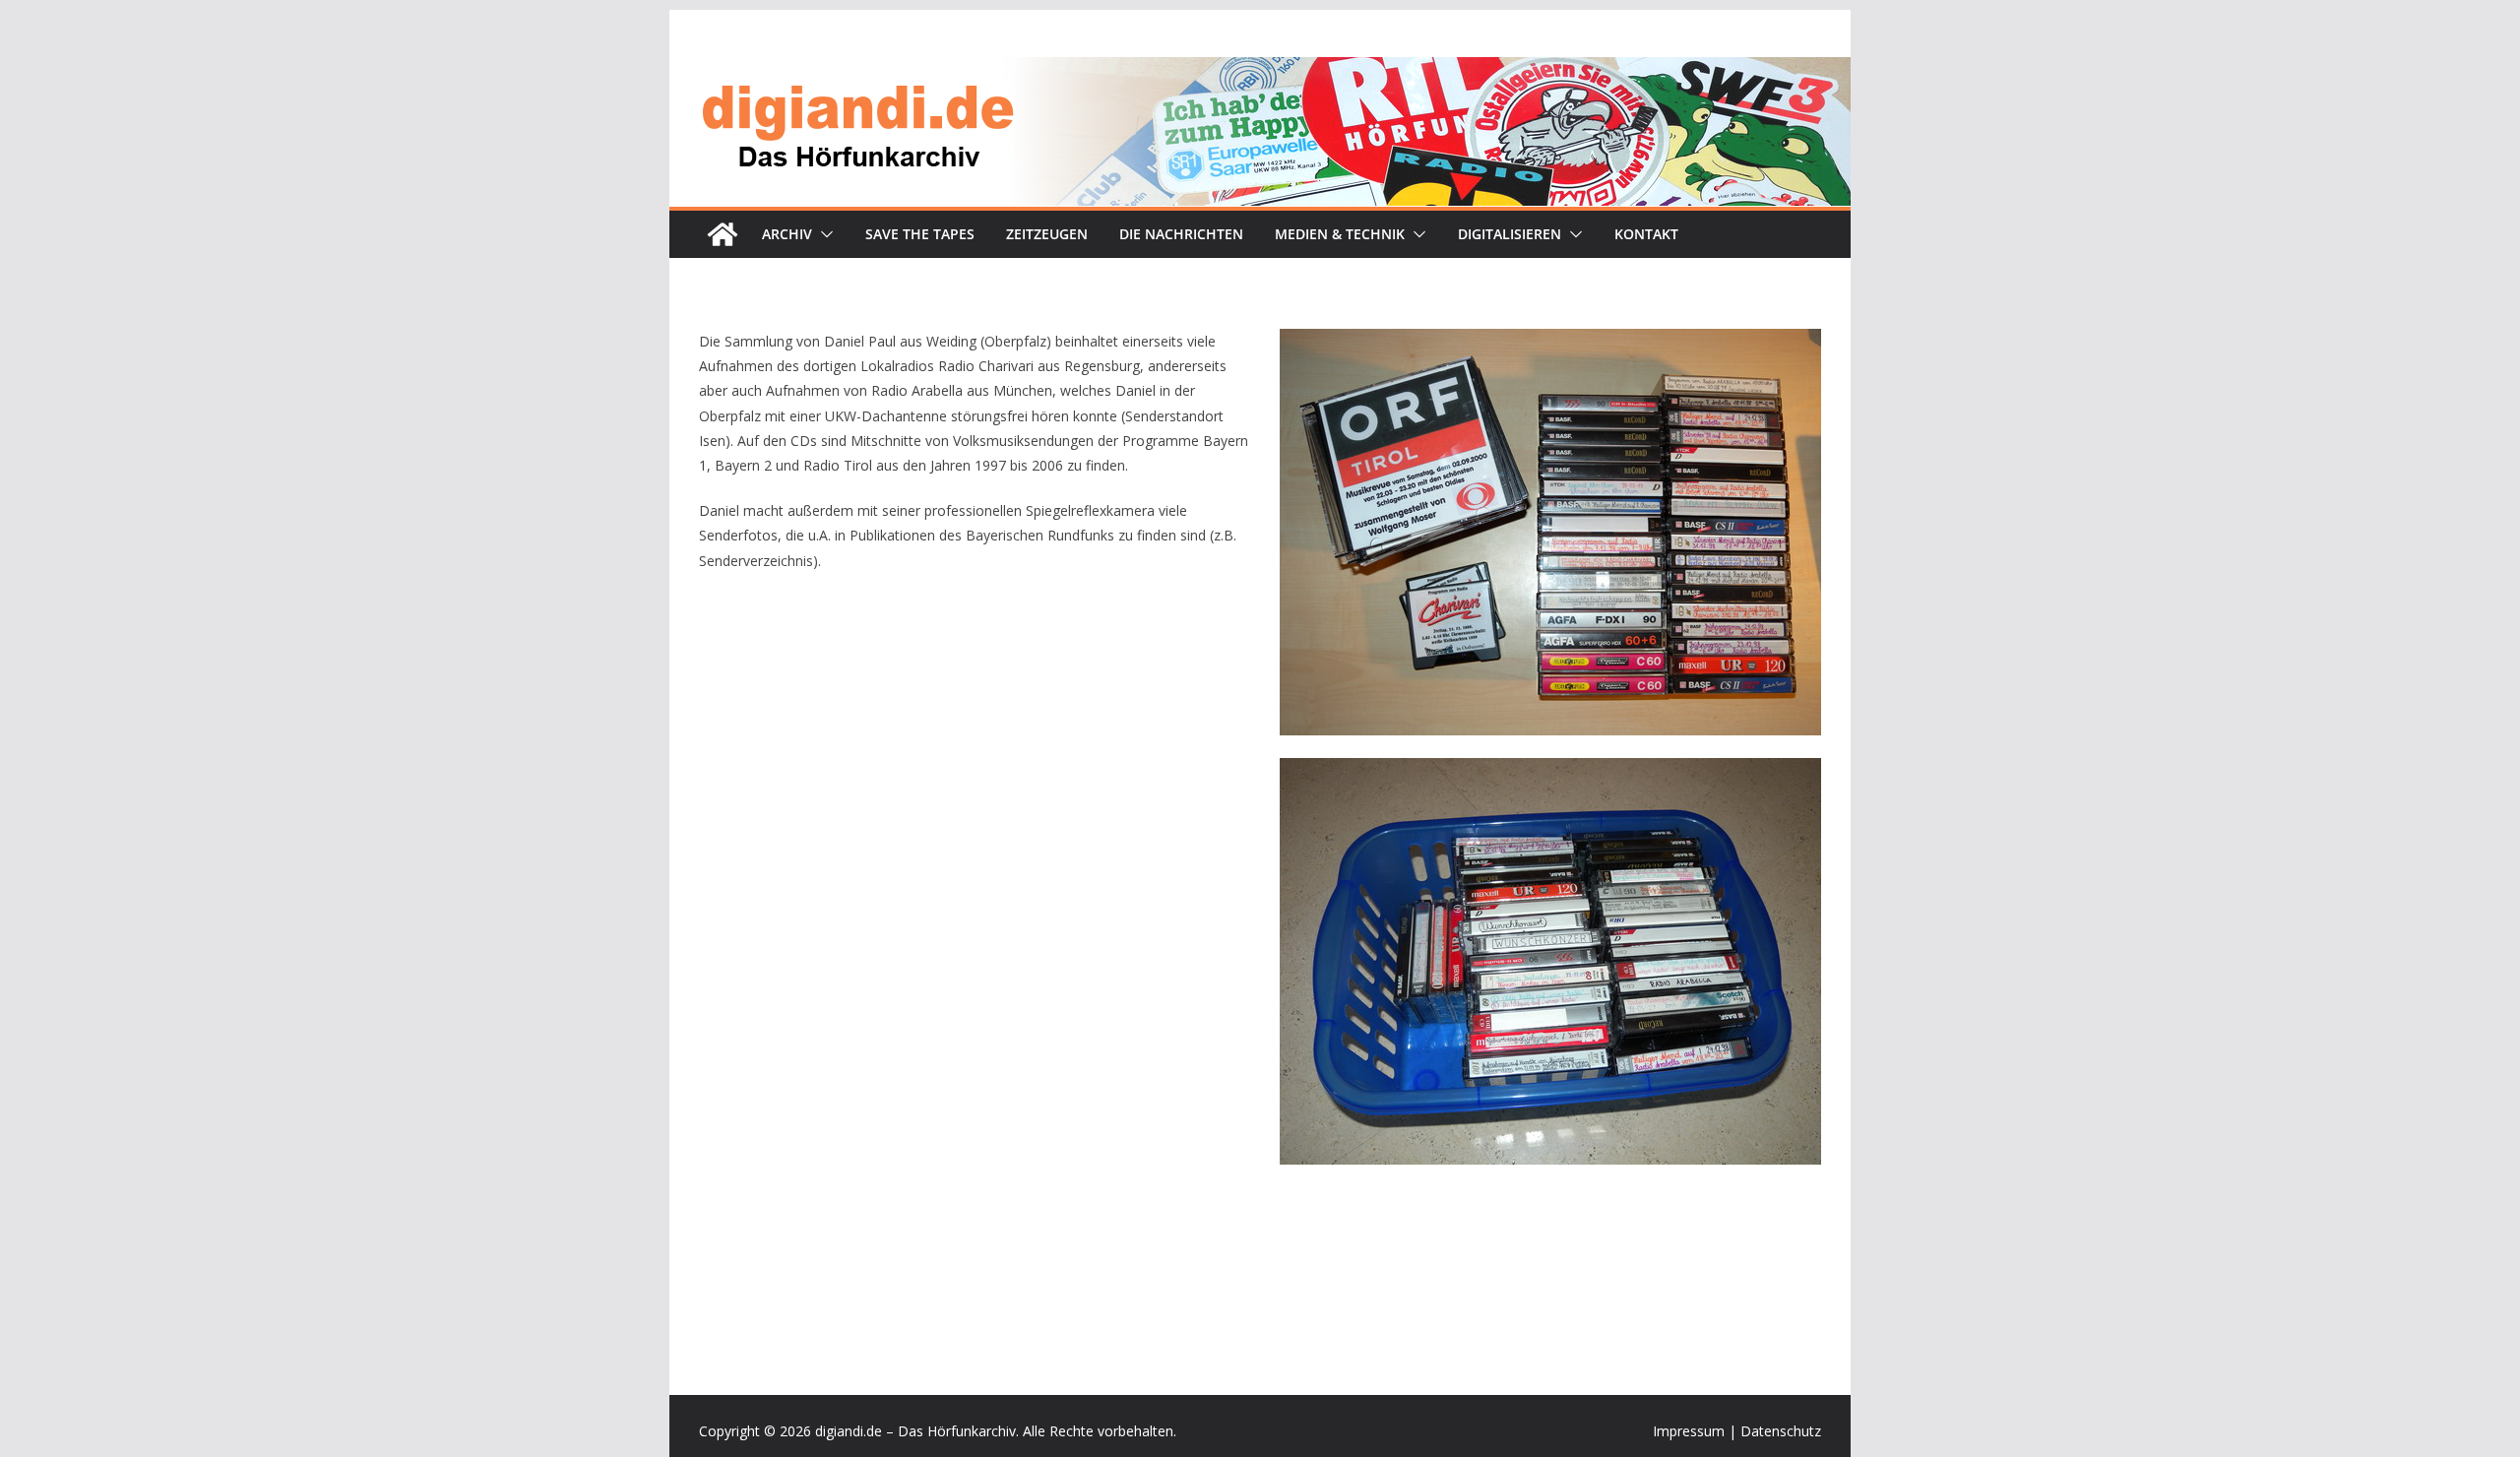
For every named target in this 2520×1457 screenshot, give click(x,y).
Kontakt (1646, 234)
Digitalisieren (1510, 234)
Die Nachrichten (1181, 234)
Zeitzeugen (1047, 234)
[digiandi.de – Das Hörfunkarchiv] (723, 234)
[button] (823, 234)
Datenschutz (1781, 1431)
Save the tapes (920, 234)
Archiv (787, 234)
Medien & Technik (1340, 234)
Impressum (1689, 1431)
